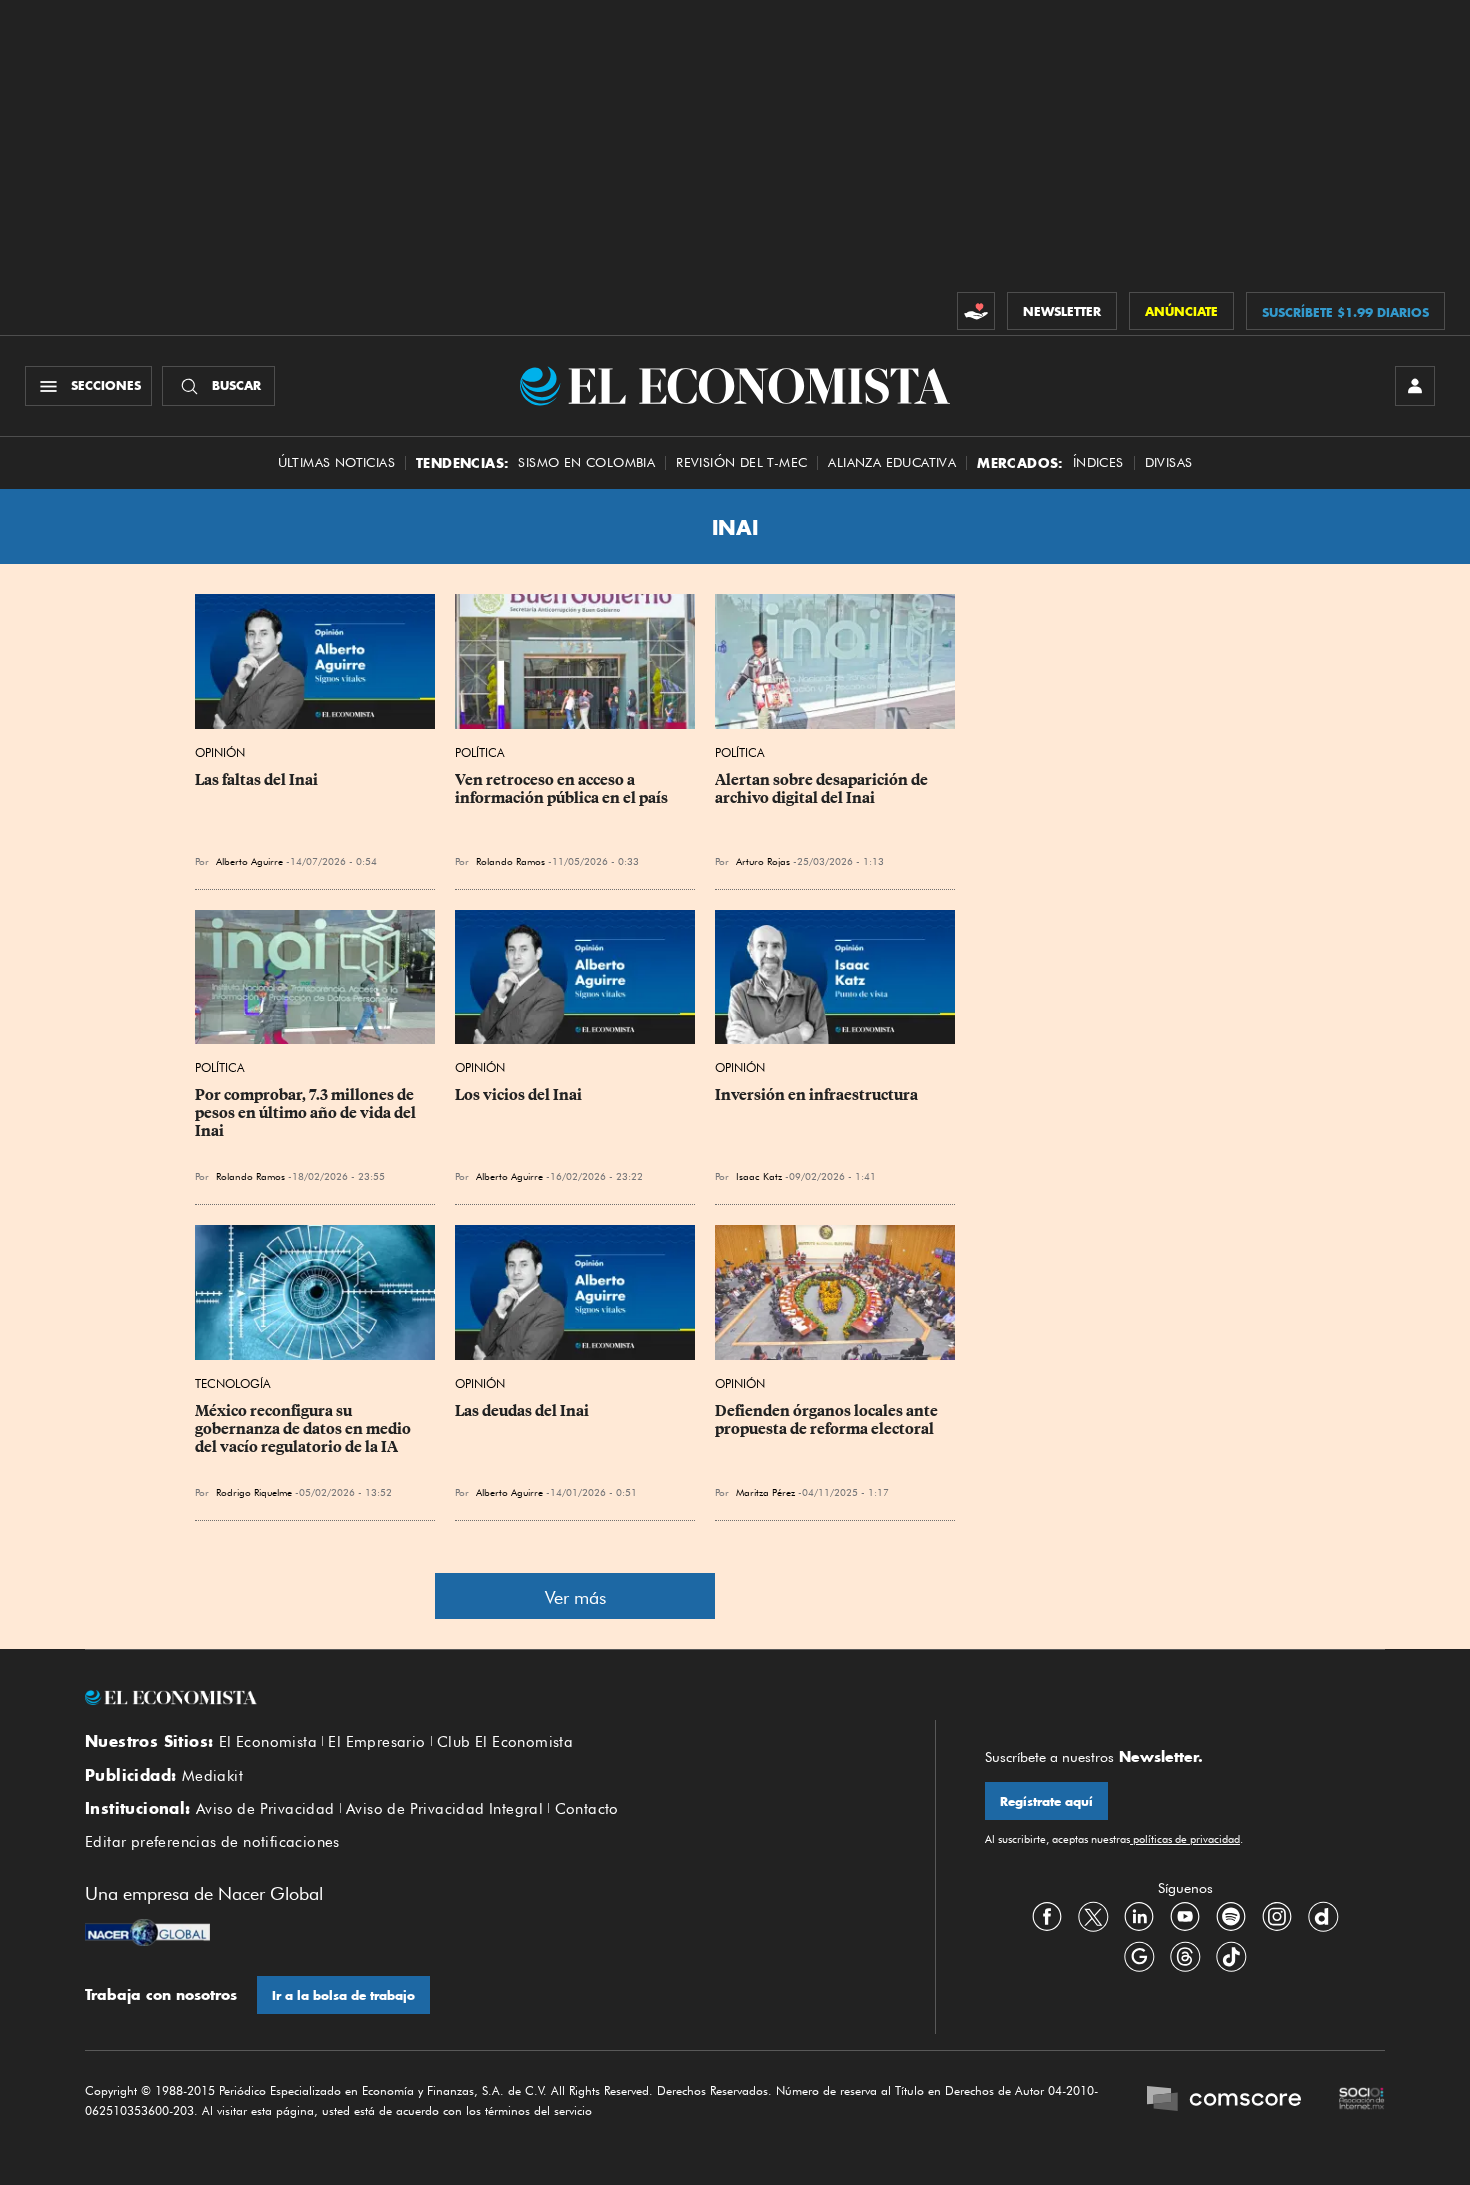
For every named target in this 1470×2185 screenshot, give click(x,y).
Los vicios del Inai (518, 1095)
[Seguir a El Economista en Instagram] (1277, 1916)
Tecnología (233, 1383)
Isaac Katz (759, 1176)
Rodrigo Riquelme (254, 1492)
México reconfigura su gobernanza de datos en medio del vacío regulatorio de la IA (304, 1429)
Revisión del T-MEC (741, 462)
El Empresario (376, 1742)
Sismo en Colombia (586, 462)
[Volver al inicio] (485, 1698)
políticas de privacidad (1185, 1839)
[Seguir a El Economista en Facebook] (1047, 1916)
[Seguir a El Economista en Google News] (1139, 1956)
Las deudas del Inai (522, 1411)
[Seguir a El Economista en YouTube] (1185, 1916)
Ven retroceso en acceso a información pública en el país (561, 789)
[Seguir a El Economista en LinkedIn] (1139, 1916)
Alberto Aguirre (249, 861)
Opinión (220, 752)
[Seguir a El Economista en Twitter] (1093, 1916)
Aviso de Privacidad (265, 1809)
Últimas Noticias (336, 462)
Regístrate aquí (1046, 1801)
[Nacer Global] (147, 1935)
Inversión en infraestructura (816, 1095)
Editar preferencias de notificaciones (212, 1842)
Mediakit (212, 1776)
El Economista (268, 1742)
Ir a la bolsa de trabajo (343, 1995)
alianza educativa (892, 462)
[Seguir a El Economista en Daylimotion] (1323, 1916)
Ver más (575, 1597)
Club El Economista (505, 1742)
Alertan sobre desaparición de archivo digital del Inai (823, 789)
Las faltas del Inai (256, 780)
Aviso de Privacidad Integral (444, 1809)
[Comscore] (1224, 2101)
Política (480, 752)
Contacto (587, 1809)
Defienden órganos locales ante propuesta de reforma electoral (828, 1420)
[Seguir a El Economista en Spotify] (1231, 1916)
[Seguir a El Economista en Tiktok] (1231, 1956)
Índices (1098, 462)
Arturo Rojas (763, 861)
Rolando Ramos (510, 861)
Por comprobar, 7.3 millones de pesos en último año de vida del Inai (307, 1113)
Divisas (1169, 462)
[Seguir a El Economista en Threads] (1185, 1956)
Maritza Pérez (765, 1492)
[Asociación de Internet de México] (1362, 2101)
